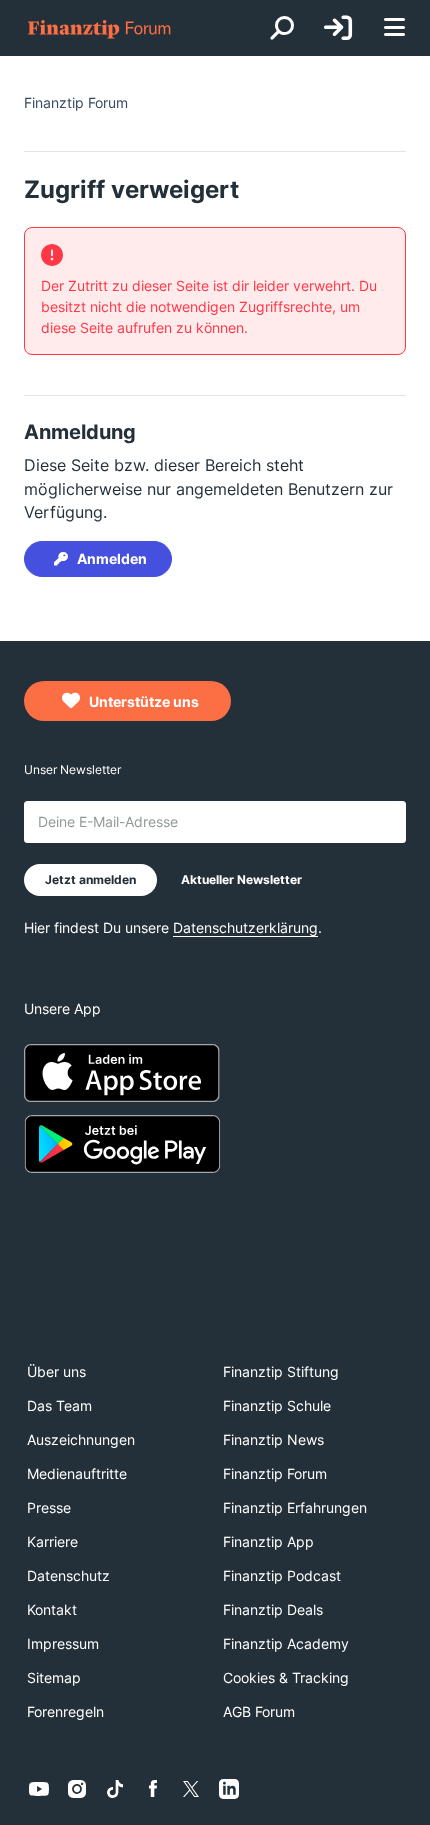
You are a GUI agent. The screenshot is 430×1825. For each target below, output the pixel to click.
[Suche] (282, 28)
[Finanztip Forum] (100, 28)
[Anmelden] (338, 28)
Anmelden (112, 558)
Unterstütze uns (142, 701)
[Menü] (394, 28)
